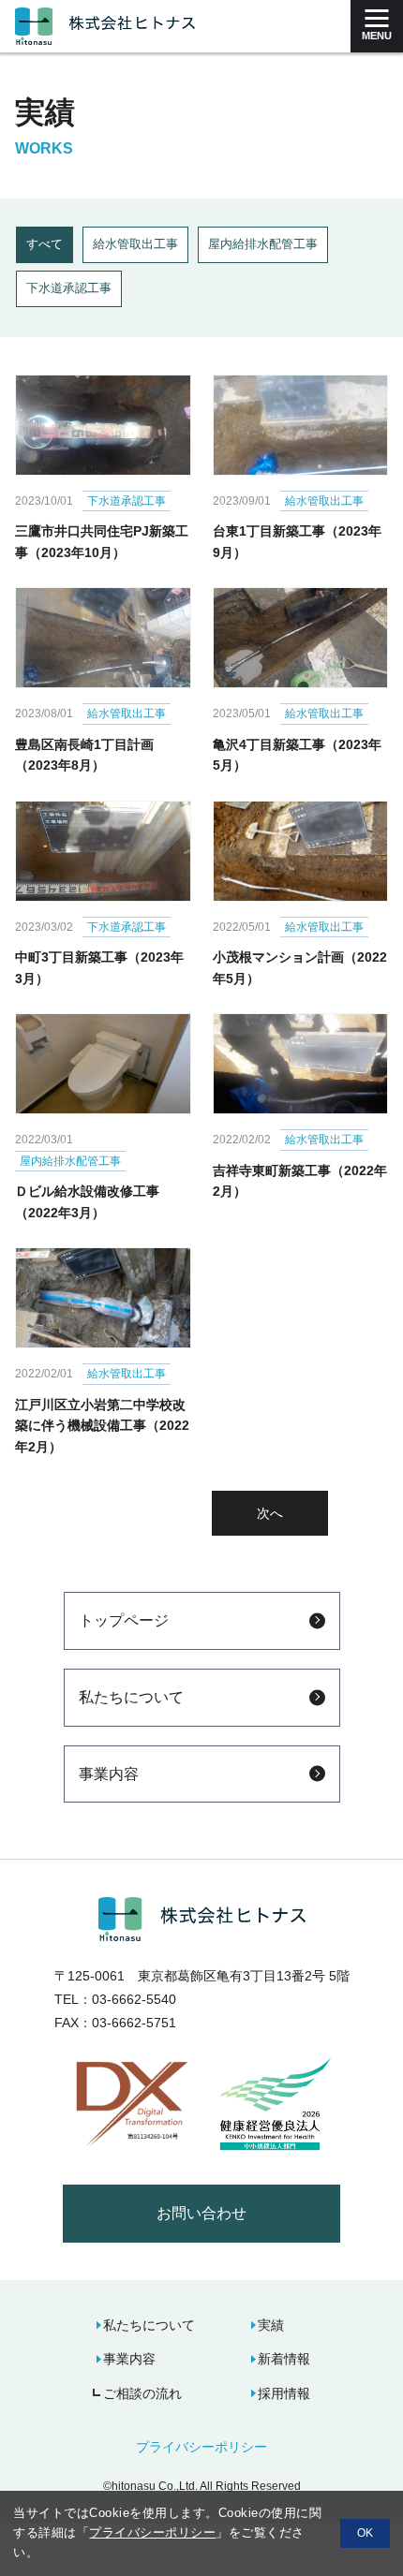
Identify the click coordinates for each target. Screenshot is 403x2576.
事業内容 (109, 1774)
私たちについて (131, 1697)
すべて (45, 244)
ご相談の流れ (142, 2393)
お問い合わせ (201, 2213)
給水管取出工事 (135, 244)
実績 (271, 2325)
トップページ (124, 1620)
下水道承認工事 (69, 288)
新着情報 (284, 2359)
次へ (270, 1513)
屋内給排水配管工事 (263, 244)
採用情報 (284, 2393)
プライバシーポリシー (201, 2447)
